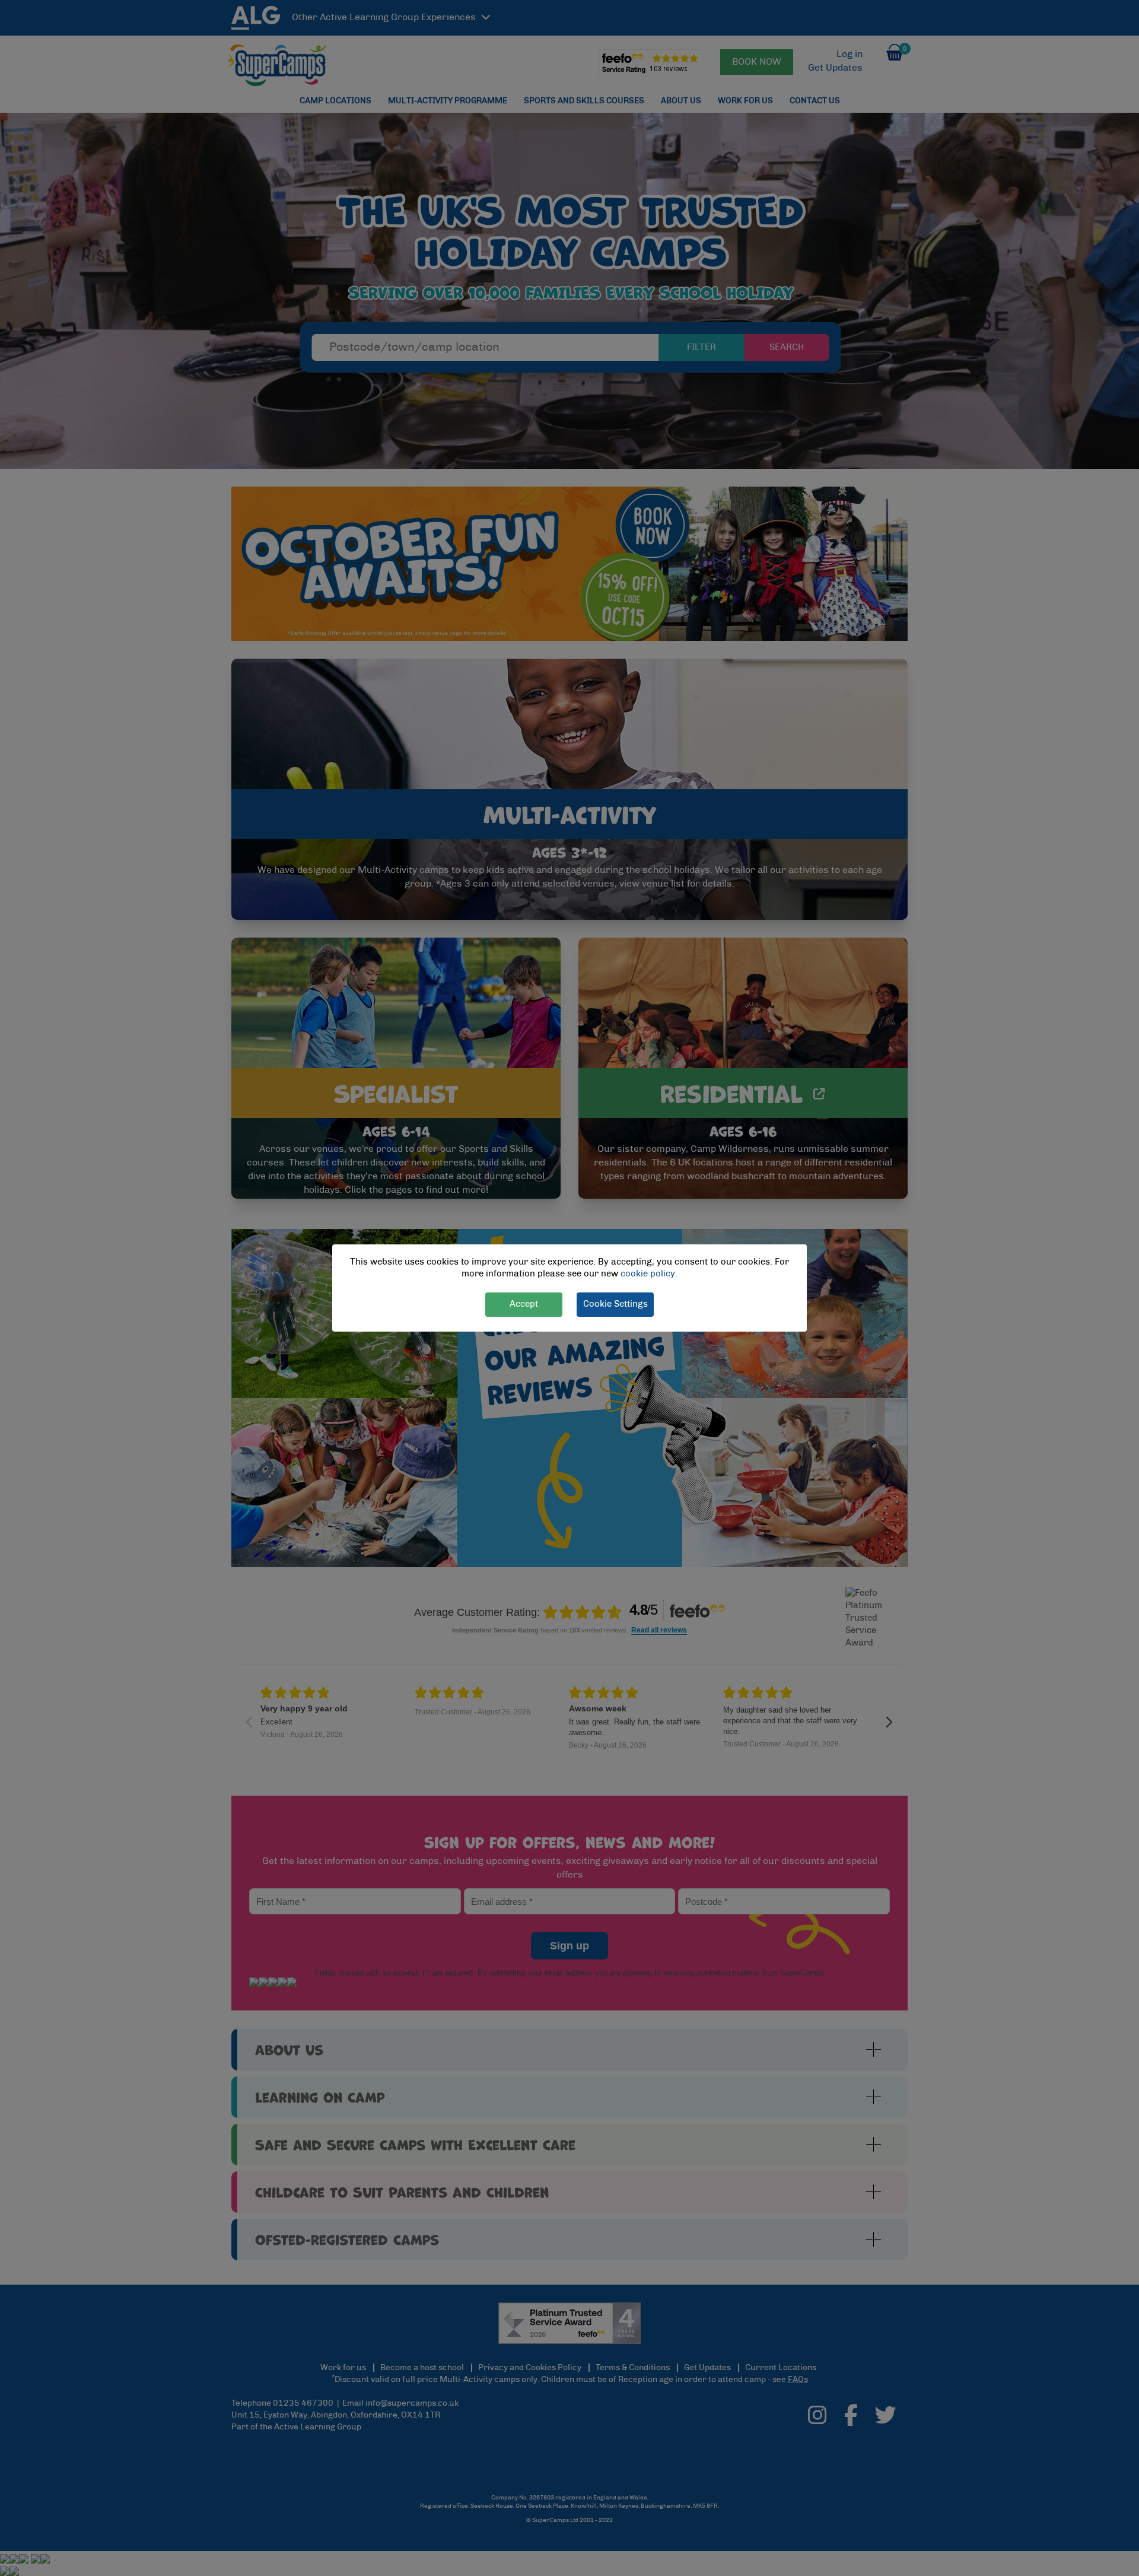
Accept (524, 1304)
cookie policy (648, 1274)
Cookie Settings (615, 1304)
